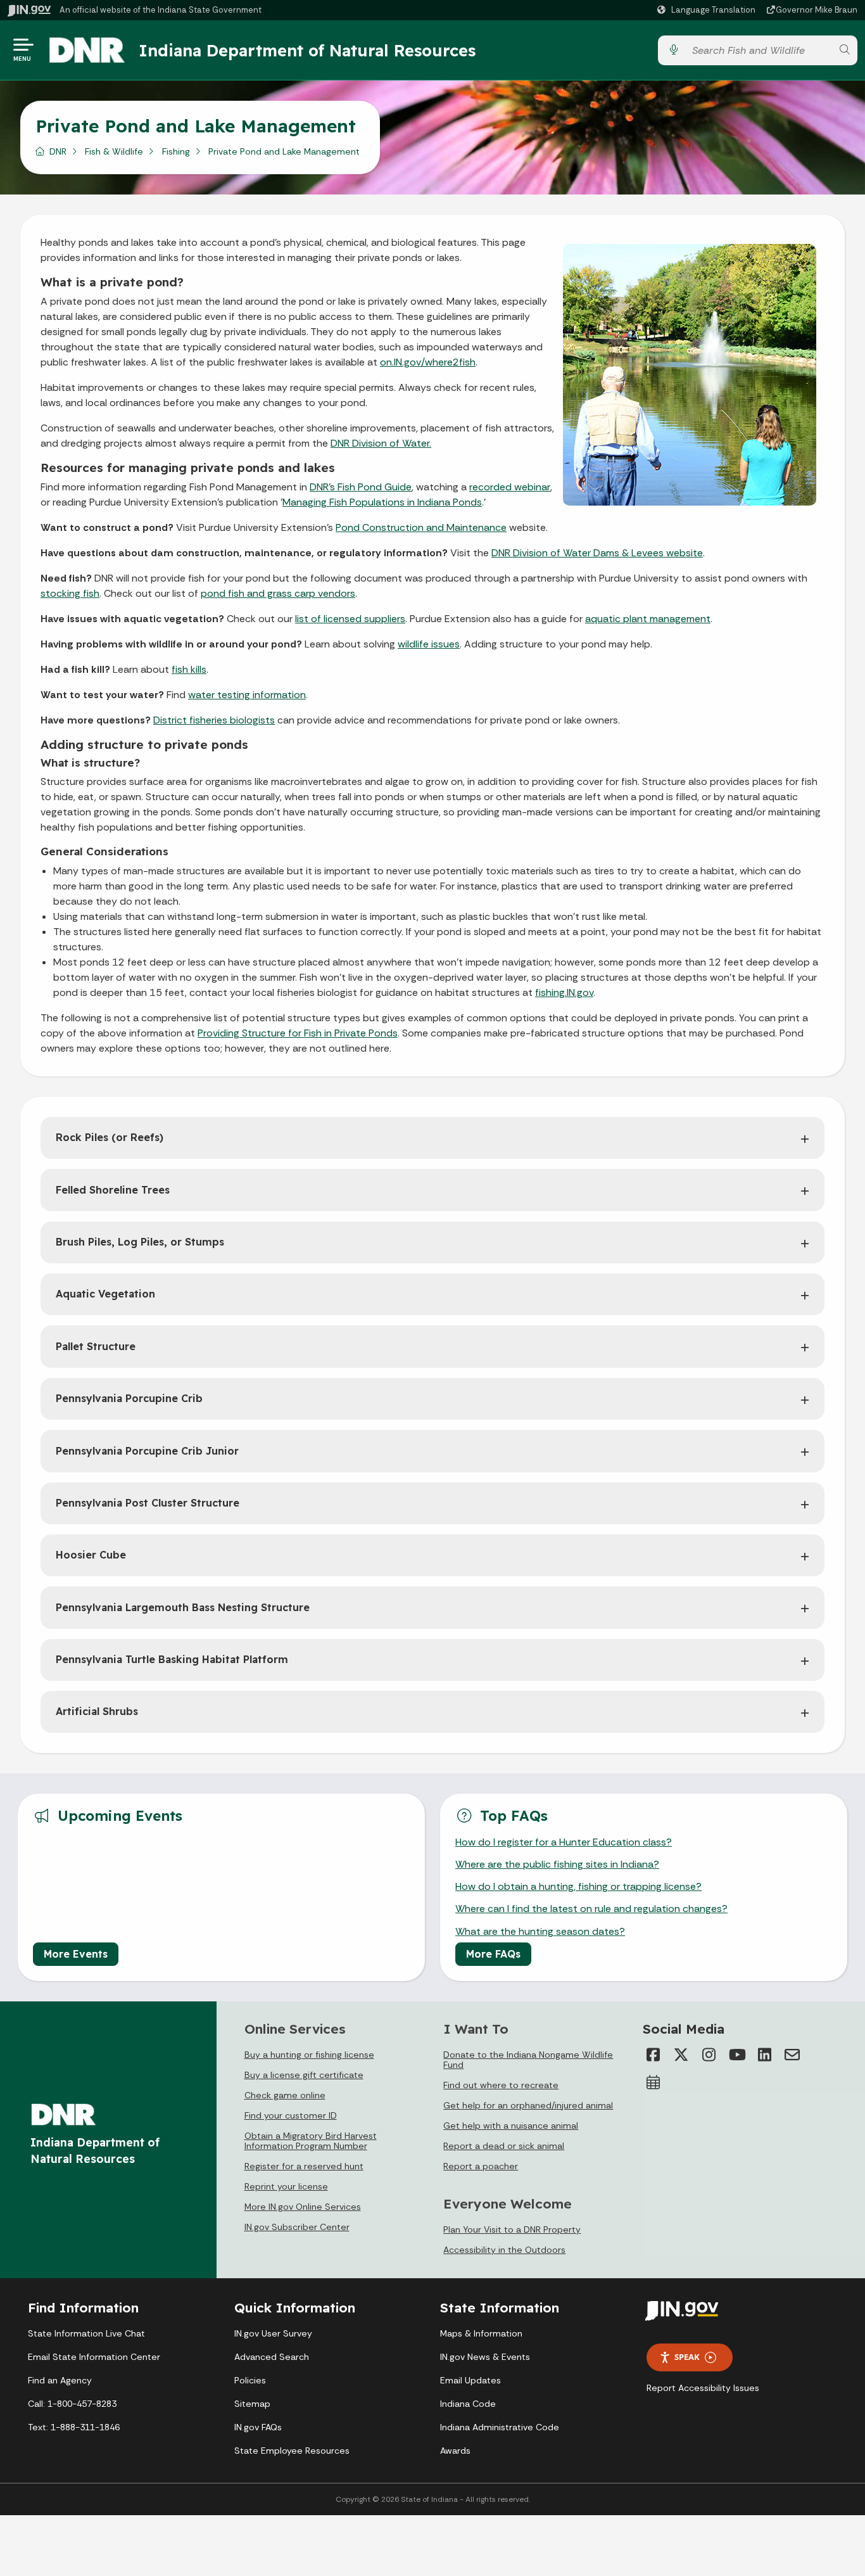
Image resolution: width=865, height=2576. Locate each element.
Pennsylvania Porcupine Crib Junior (147, 1451)
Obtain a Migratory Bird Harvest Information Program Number (311, 2141)
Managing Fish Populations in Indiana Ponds (382, 502)
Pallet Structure (96, 1346)
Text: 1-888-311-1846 (74, 2427)
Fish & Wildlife (114, 151)
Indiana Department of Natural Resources (307, 50)
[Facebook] (653, 2055)
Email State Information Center (94, 2357)
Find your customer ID (291, 2115)
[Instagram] (709, 2055)
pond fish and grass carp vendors (278, 593)
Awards (455, 2451)
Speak (687, 2357)
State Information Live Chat (86, 2333)
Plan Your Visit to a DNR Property (512, 2229)
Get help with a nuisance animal (511, 2126)
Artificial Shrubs (97, 1711)
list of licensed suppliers (350, 619)
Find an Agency (60, 2380)
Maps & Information (481, 2333)
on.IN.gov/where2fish (428, 362)
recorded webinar (510, 487)
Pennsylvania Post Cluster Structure (148, 1503)
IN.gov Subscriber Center (297, 2227)
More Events (76, 1954)
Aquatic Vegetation (105, 1294)
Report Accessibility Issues (703, 2388)
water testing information (247, 695)
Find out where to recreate (501, 2085)
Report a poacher (481, 2166)
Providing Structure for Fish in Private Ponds (298, 1033)
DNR (58, 151)
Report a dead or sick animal (504, 2146)
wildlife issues (429, 644)
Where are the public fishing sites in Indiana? (557, 1864)
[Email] (792, 2055)
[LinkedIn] (764, 2055)
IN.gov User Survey (273, 2333)
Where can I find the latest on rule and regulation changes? (591, 1909)
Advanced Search (272, 2357)
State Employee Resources (292, 2451)
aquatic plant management (648, 619)
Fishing (176, 151)
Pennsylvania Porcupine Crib (129, 1398)
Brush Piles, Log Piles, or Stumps (140, 1242)
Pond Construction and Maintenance (421, 527)
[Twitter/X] (681, 2055)
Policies (250, 2380)
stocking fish (70, 593)
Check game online (285, 2095)
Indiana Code (468, 2404)
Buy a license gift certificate (304, 2075)
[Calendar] (653, 2082)
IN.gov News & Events (485, 2357)
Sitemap (252, 2404)
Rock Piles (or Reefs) (110, 1137)
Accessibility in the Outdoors (504, 2250)
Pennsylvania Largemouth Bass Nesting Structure (183, 1607)
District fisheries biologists (214, 720)
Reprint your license (286, 2186)
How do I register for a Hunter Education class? (564, 1842)
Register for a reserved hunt (304, 2166)
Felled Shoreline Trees (113, 1190)
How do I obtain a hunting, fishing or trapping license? (578, 1886)
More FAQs (493, 1954)
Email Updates (470, 2380)
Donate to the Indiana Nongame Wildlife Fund (528, 2060)
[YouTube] (736, 2055)
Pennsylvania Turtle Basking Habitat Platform (172, 1659)
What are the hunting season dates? (540, 1931)
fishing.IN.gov (564, 992)
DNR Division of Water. (381, 443)
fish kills (189, 669)
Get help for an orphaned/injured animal (528, 2105)
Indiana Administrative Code (500, 2427)
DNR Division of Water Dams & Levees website (597, 553)
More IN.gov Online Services (303, 2207)
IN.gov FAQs (258, 2427)
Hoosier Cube (91, 1555)
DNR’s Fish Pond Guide (361, 487)
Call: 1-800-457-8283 (72, 2404)
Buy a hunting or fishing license (309, 2055)
